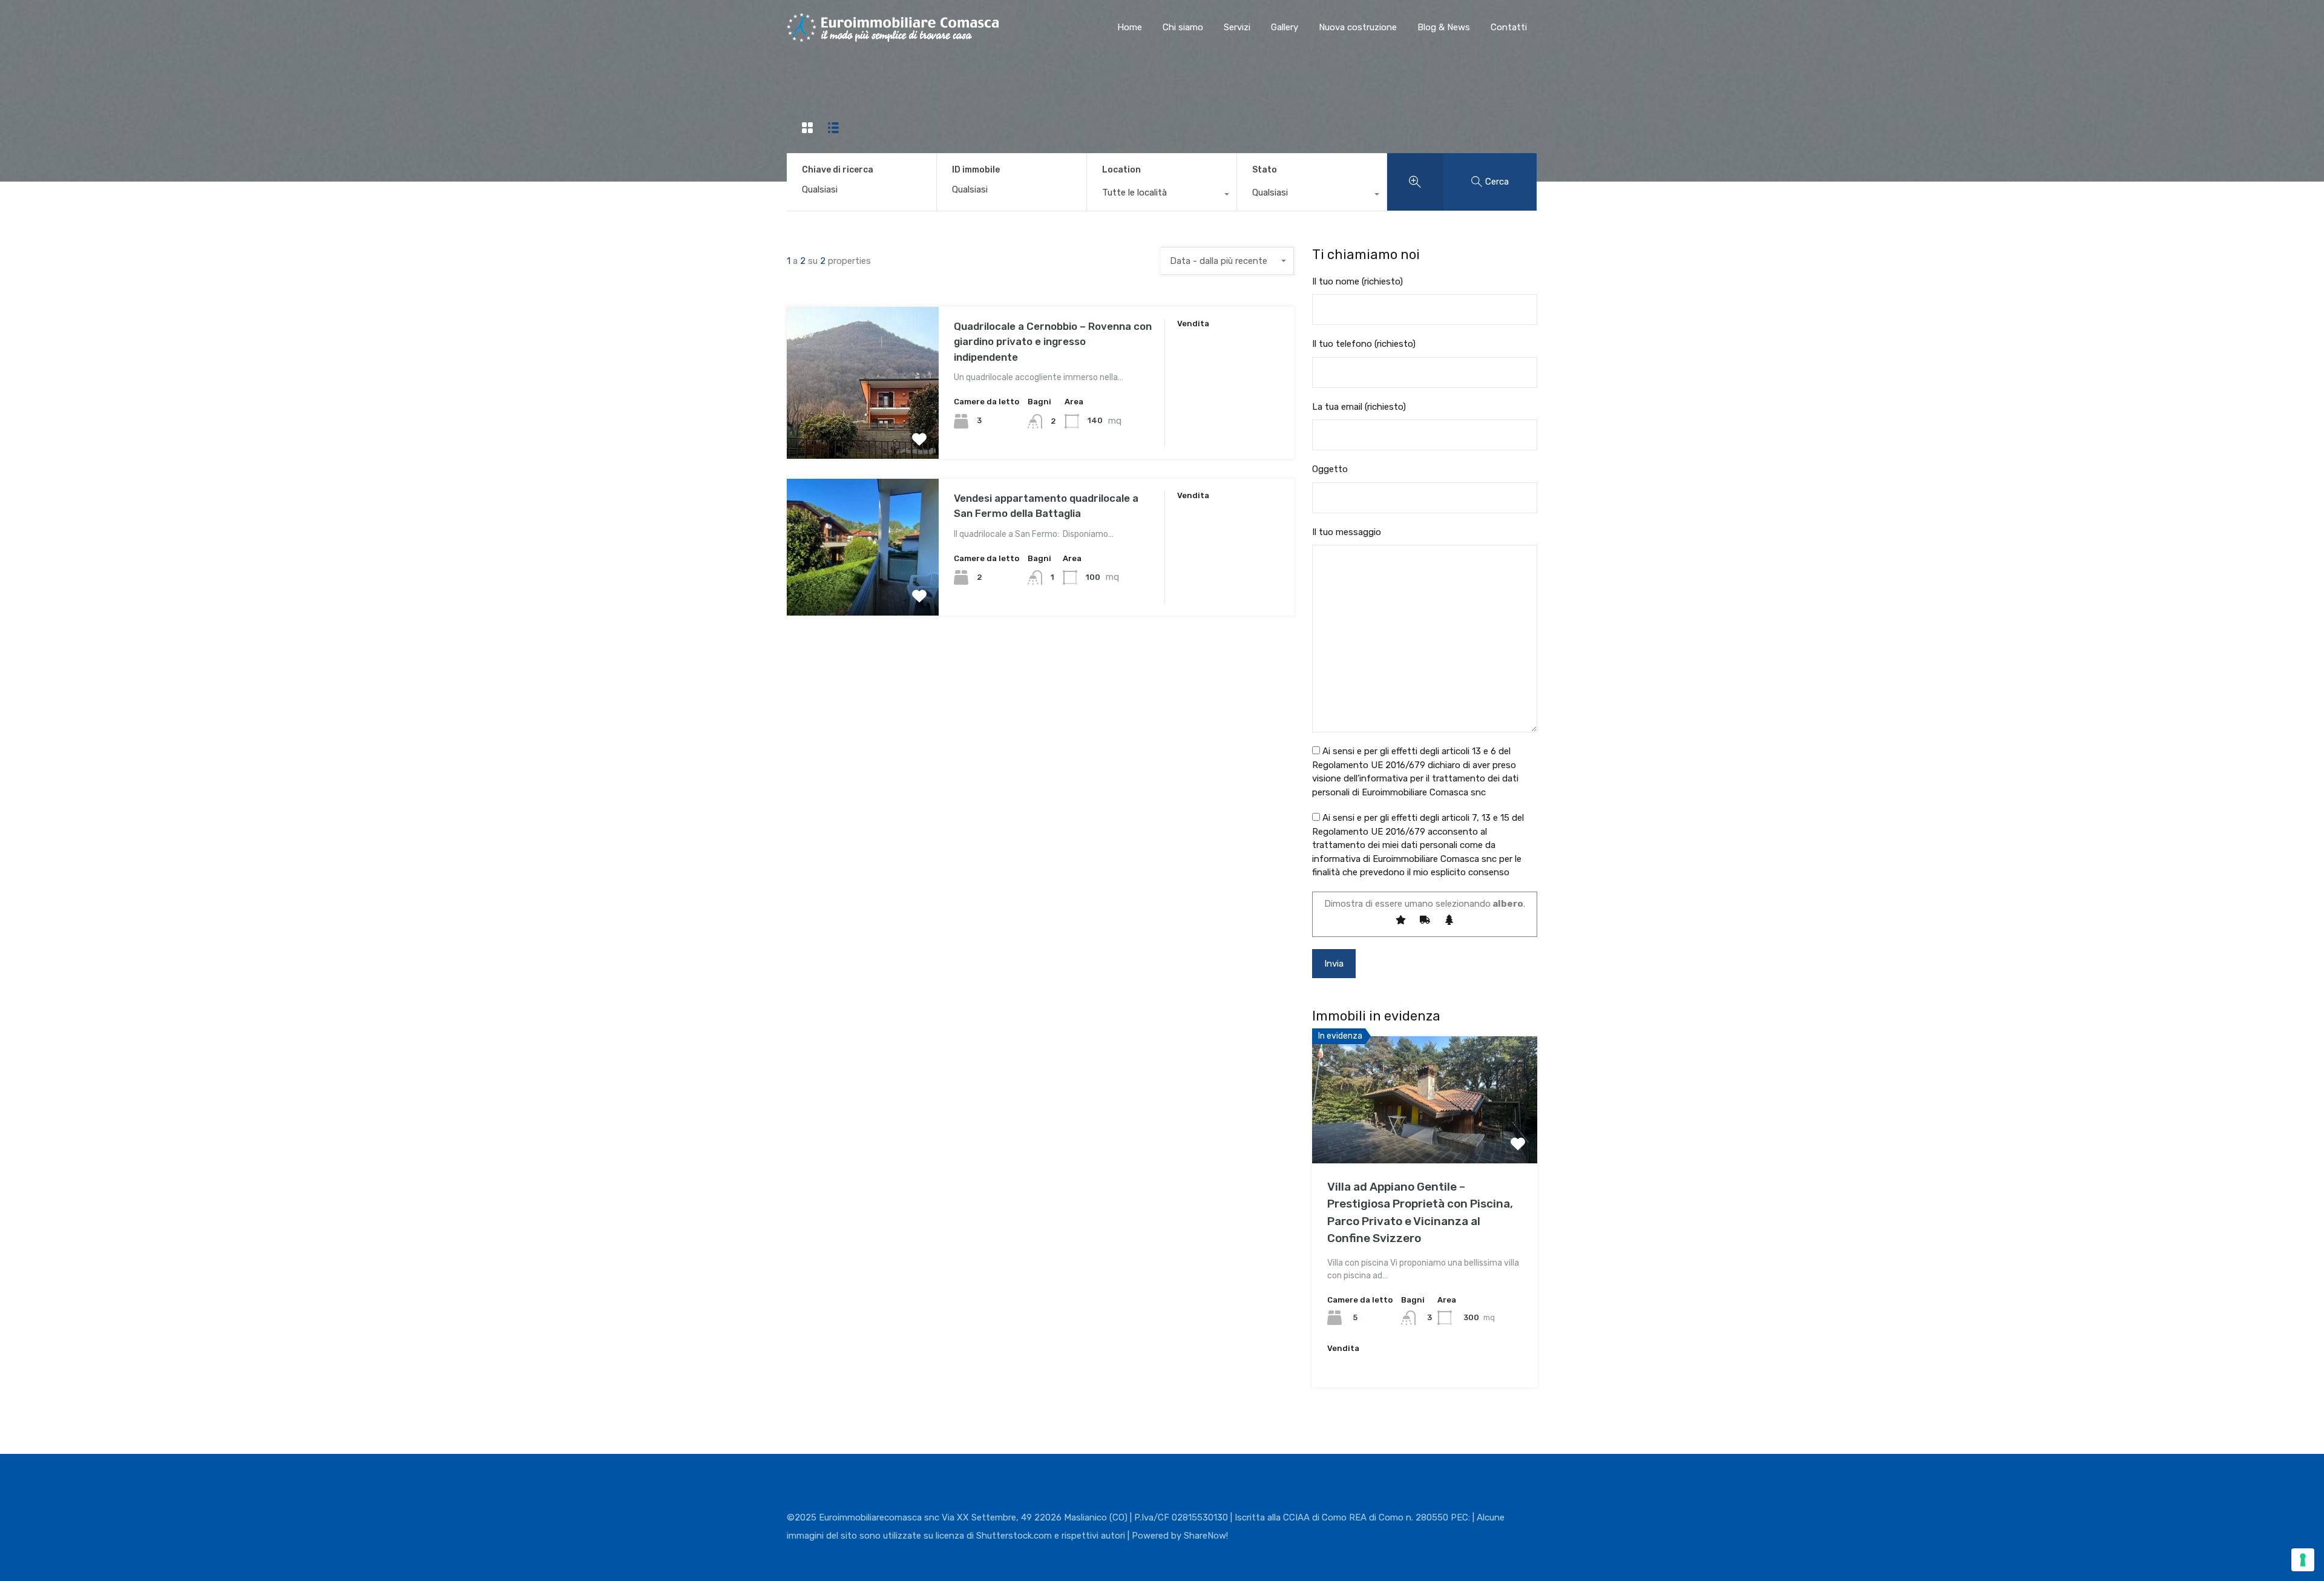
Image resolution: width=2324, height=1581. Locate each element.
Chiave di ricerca (838, 170)
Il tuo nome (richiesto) (1357, 281)
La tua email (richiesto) (1359, 407)
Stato (1265, 170)
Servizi (1237, 27)
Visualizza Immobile (863, 428)
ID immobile (976, 170)
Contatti (1509, 27)
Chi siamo (1183, 27)
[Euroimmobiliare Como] (893, 36)
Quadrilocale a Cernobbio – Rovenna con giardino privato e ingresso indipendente (1053, 342)
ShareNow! (1206, 1536)
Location (1121, 170)
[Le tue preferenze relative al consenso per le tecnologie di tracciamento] (2303, 1560)
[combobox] (1162, 196)
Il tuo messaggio (1347, 532)
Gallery (1285, 27)
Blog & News (1444, 27)
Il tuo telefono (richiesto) (1364, 344)
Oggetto (1330, 469)
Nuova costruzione (1358, 27)
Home (1130, 27)
